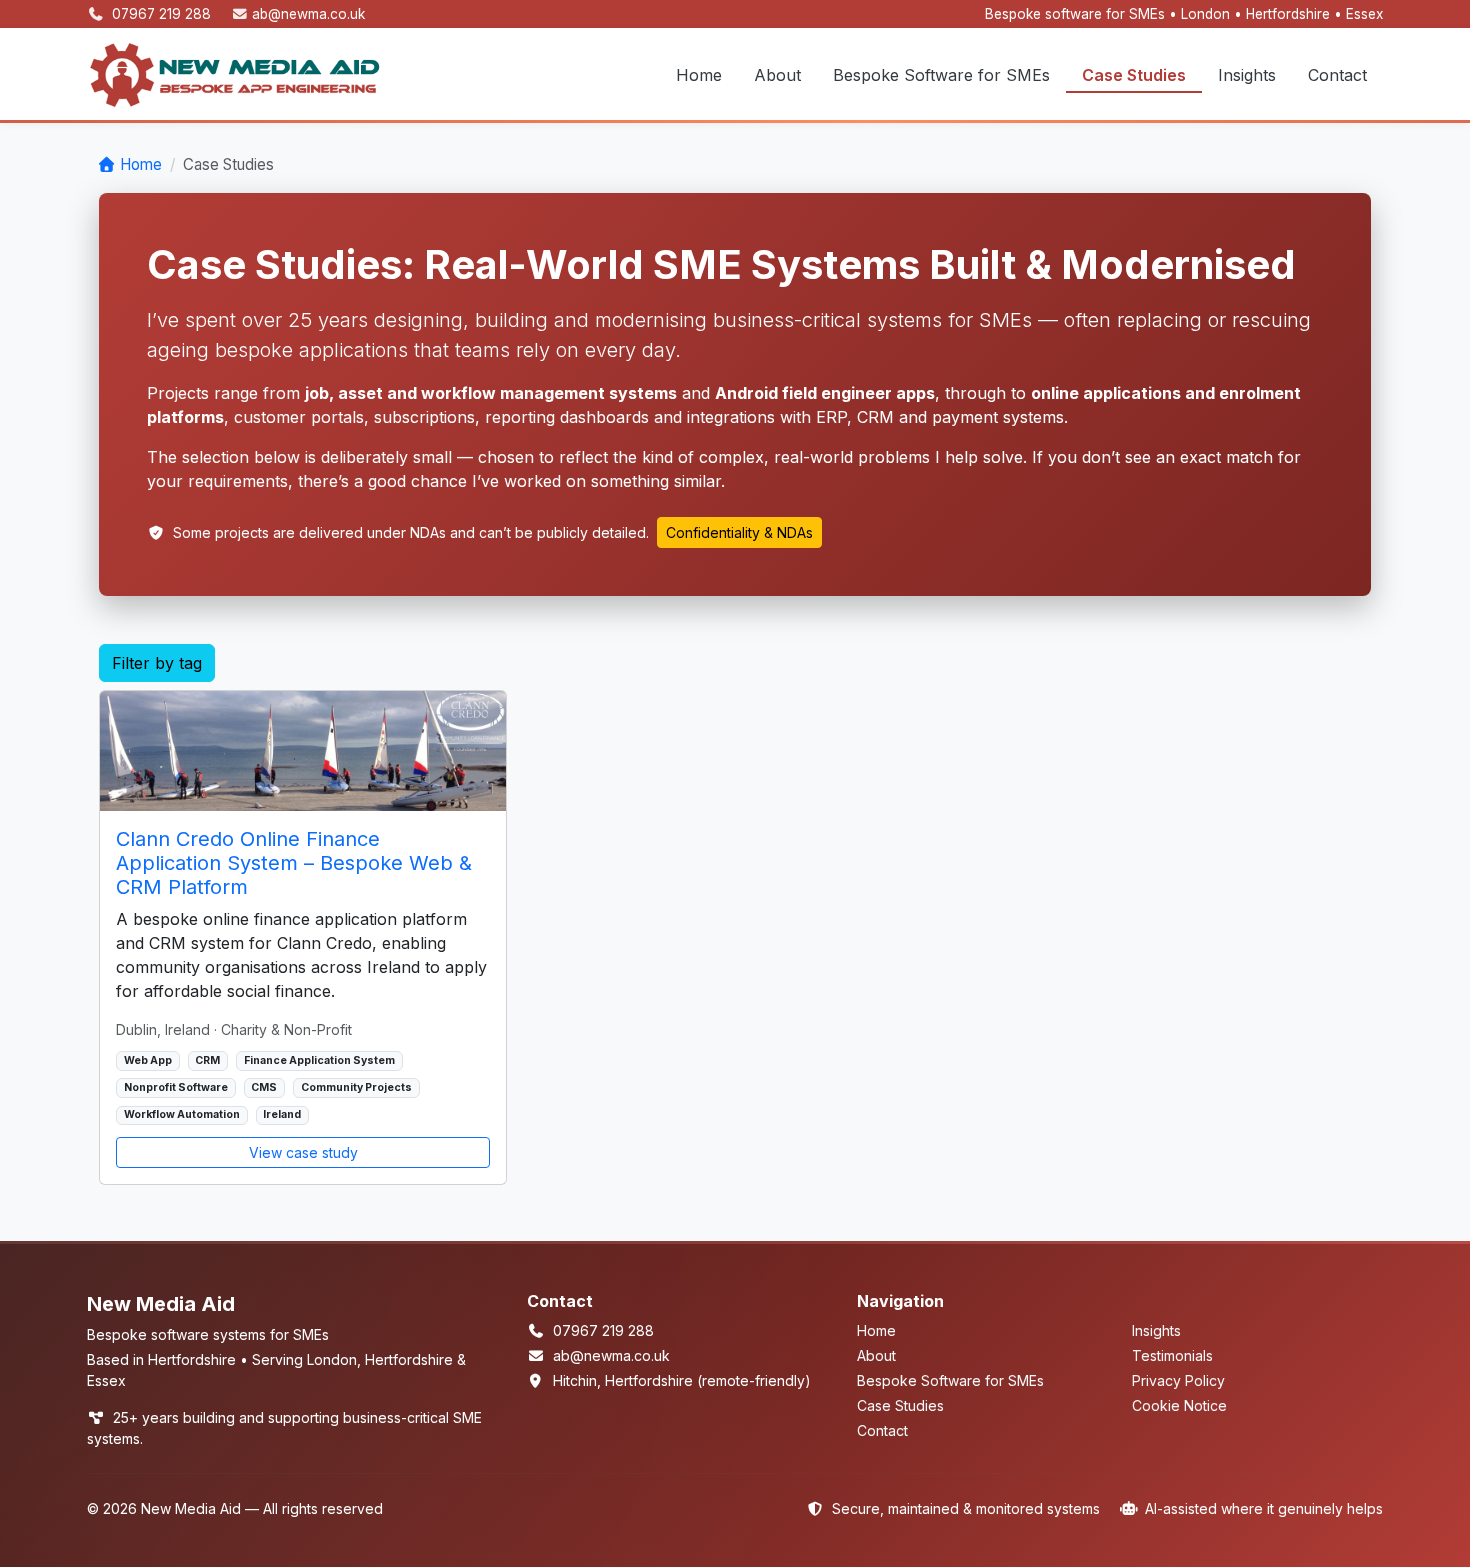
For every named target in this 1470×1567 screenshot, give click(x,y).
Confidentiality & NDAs (739, 532)
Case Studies (1134, 75)
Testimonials (1172, 1355)
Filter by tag (157, 663)
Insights (1247, 75)
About (777, 75)
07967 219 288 (163, 14)
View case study (303, 1152)
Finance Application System (319, 1060)
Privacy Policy (1178, 1380)
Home (699, 75)
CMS (264, 1087)
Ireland (282, 1114)
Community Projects (356, 1087)
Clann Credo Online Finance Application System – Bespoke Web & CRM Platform (294, 863)
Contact (1337, 75)
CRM (207, 1060)
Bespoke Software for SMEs (941, 75)
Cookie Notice (1179, 1405)
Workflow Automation (182, 1114)
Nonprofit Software (176, 1087)
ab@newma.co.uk (308, 14)
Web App (148, 1060)
